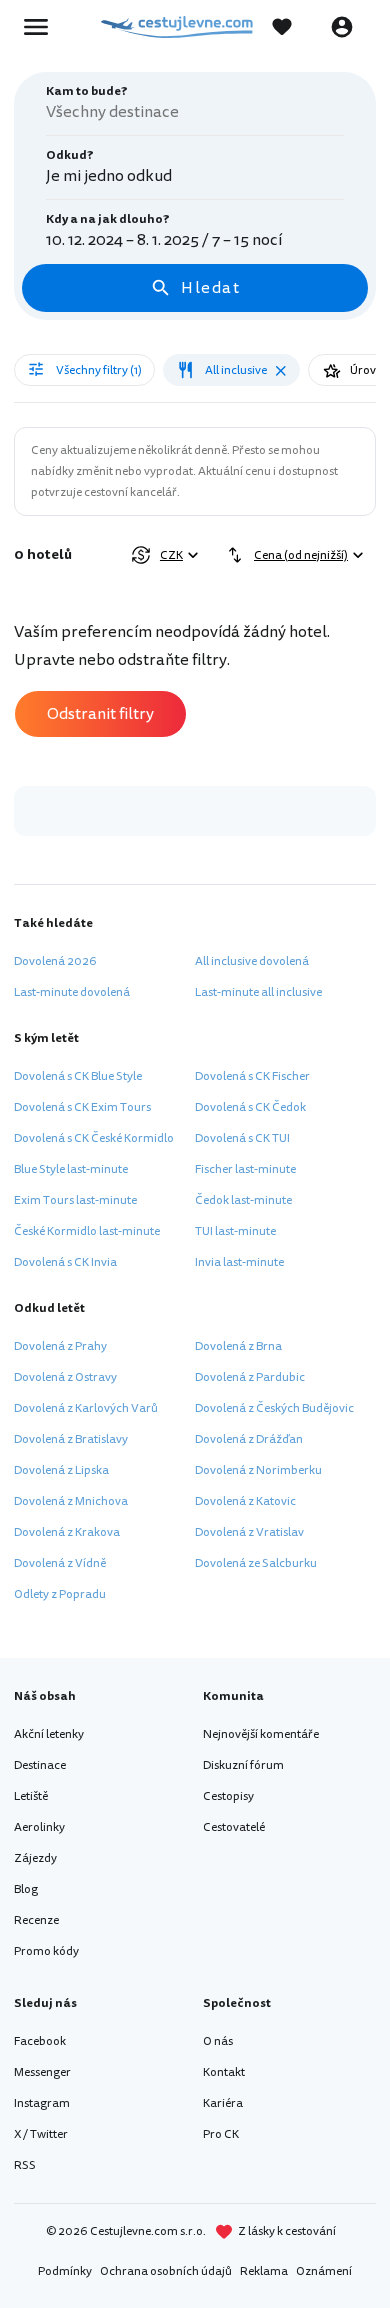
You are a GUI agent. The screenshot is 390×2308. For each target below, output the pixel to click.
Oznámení (324, 2271)
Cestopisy (228, 1796)
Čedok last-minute (243, 1200)
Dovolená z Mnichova (71, 1501)
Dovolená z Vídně (60, 1563)
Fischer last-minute (245, 1169)
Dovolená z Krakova (67, 1532)
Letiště (31, 1796)
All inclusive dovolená (252, 961)
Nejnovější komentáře (261, 1734)
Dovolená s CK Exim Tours (82, 1107)
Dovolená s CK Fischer (252, 1076)
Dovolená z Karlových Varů (86, 1408)
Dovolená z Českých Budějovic (274, 1408)
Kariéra (223, 2103)
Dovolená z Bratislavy (71, 1439)
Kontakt (224, 2072)
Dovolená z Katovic (245, 1501)
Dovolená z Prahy (60, 1346)
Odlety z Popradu (60, 1594)
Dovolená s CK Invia (65, 1262)
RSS (25, 2165)
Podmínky (65, 2271)
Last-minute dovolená (72, 992)
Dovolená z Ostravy (65, 1377)
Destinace (40, 1765)
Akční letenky (49, 1734)
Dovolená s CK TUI (242, 1138)
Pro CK (221, 2134)
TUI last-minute (235, 1231)
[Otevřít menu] (42, 27)
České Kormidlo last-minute (87, 1231)
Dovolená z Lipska (61, 1470)
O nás (218, 2041)
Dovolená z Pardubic (250, 1377)
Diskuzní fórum (243, 1765)
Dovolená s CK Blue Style (78, 1076)
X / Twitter (41, 2134)
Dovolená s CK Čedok (250, 1107)
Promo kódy (46, 1951)
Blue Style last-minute (71, 1169)
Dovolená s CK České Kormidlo (94, 1138)
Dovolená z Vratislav (249, 1532)
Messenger (42, 2072)
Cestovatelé (234, 1827)
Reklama (264, 2271)
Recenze (36, 1920)
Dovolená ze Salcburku (256, 1563)
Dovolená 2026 (55, 961)
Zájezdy (35, 1858)
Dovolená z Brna (238, 1346)
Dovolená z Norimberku (258, 1470)
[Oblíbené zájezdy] (292, 27)
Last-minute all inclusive (258, 992)
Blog (26, 1889)
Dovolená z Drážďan (249, 1439)
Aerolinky (39, 1827)
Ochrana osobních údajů (166, 2271)
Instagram (42, 2103)
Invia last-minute (239, 1262)
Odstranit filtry (100, 714)
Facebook (40, 2041)
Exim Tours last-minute (75, 1200)
